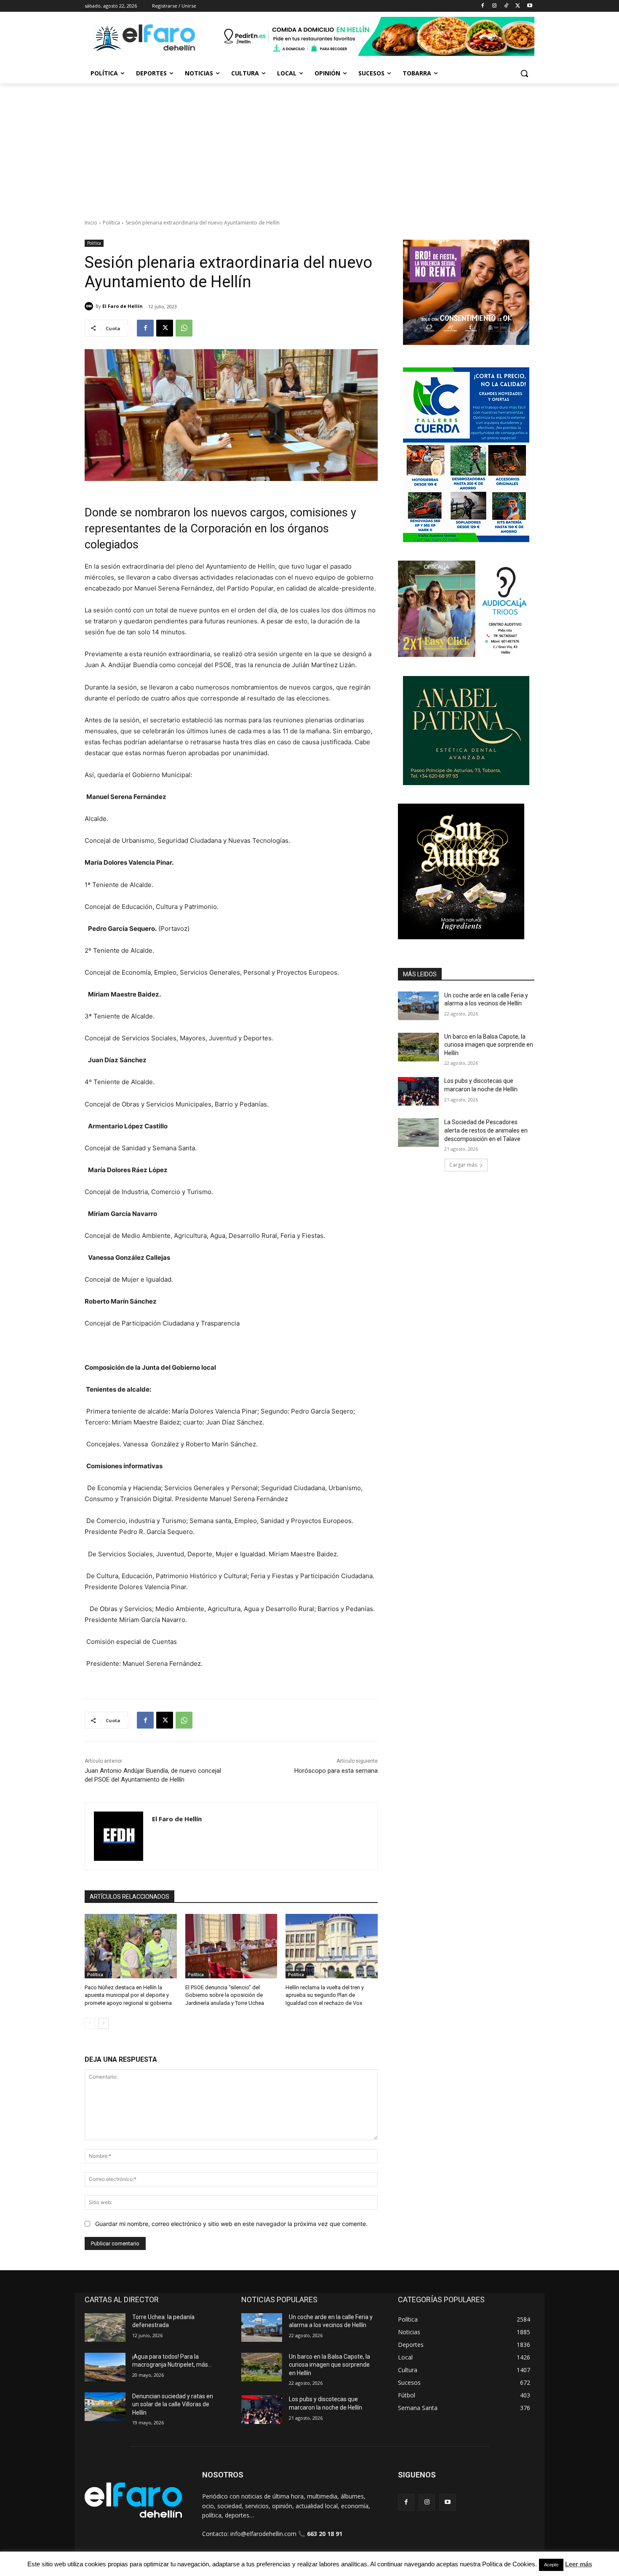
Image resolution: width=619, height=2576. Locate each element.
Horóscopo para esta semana (336, 1771)
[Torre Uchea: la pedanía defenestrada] (105, 2327)
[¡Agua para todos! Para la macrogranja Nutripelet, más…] (105, 2367)
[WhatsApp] (184, 328)
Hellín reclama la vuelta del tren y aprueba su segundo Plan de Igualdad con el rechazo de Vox (325, 1995)
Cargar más (463, 1165)
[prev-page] (90, 2023)
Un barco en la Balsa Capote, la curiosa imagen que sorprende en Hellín (489, 1045)
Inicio (91, 223)
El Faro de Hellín (123, 306)
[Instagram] (495, 6)
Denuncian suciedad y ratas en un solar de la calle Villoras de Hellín (173, 2404)
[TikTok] (506, 6)
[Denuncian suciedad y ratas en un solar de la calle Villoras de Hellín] (105, 2407)
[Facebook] (483, 6)
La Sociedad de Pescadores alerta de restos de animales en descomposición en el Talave (486, 1130)
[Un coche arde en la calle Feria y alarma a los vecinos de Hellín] (418, 1006)
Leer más (579, 2564)
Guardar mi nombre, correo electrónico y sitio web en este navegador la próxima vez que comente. (231, 2224)
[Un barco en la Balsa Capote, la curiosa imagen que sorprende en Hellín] (418, 1047)
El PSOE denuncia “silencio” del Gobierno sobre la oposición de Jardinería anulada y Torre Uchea (225, 1995)
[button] (524, 73)
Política (111, 223)
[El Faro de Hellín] (90, 306)
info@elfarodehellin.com (263, 2534)
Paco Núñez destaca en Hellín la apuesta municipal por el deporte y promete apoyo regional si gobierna (128, 1995)
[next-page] (103, 2023)
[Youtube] (530, 6)
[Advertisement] (309, 147)
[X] (518, 6)
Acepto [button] (551, 2565)
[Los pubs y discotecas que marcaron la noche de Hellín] (418, 1091)
